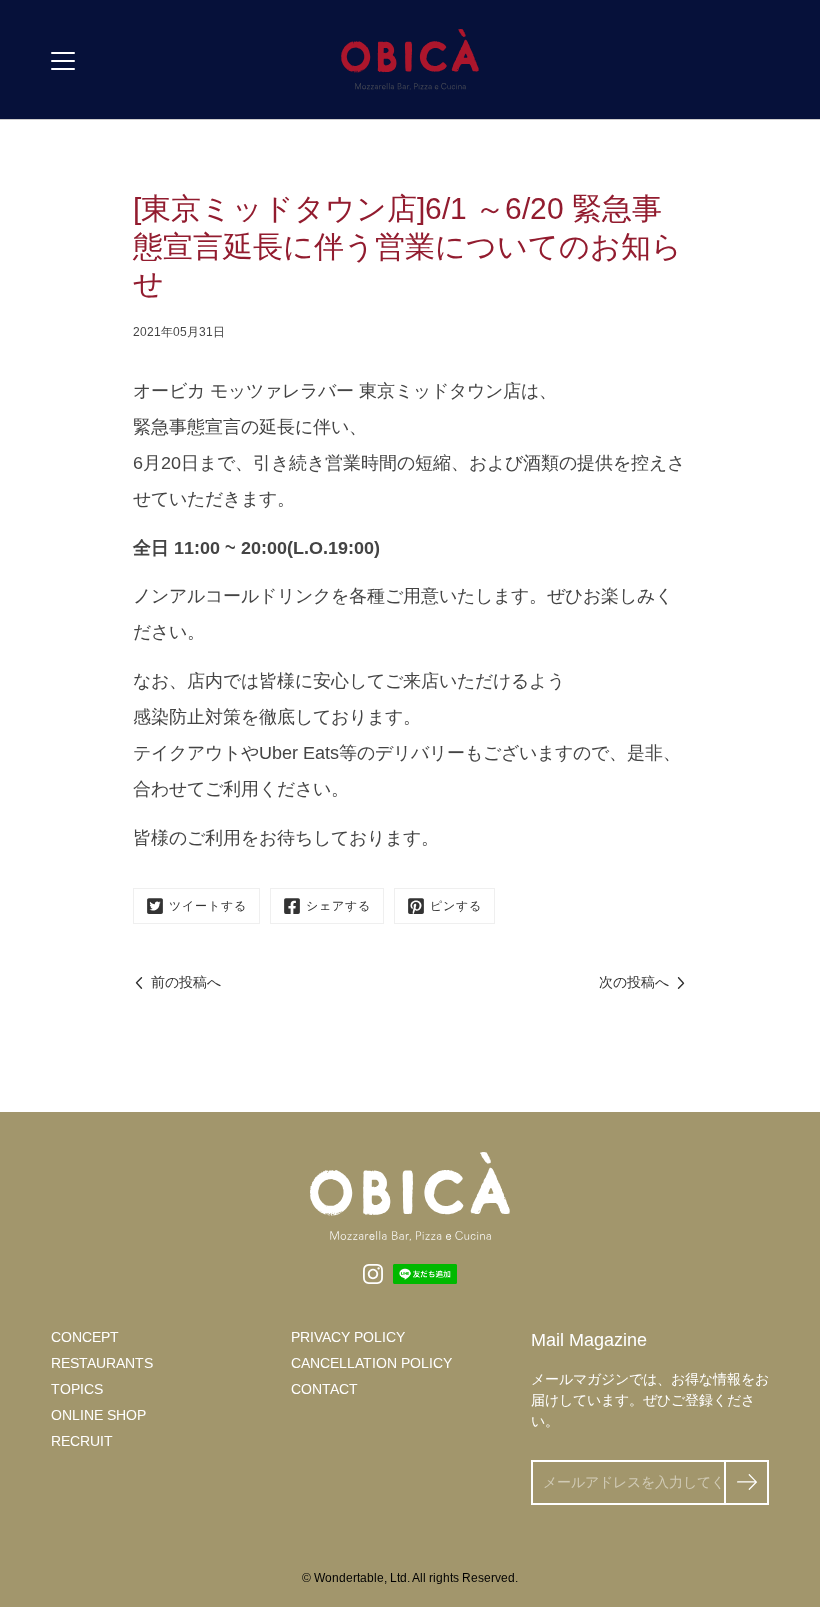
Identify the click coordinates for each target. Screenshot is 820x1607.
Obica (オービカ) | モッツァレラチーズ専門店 (410, 60)
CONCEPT (85, 1337)
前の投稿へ (186, 982)
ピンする (456, 906)
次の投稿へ (634, 982)
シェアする (338, 906)
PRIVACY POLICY (348, 1337)
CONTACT (324, 1389)
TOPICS (77, 1389)
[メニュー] (63, 61)
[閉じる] (786, 1461)
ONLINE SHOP (98, 1415)
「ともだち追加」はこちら (600, 1568)
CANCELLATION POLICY (371, 1363)
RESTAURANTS (102, 1363)
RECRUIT (82, 1441)
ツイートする (208, 906)
